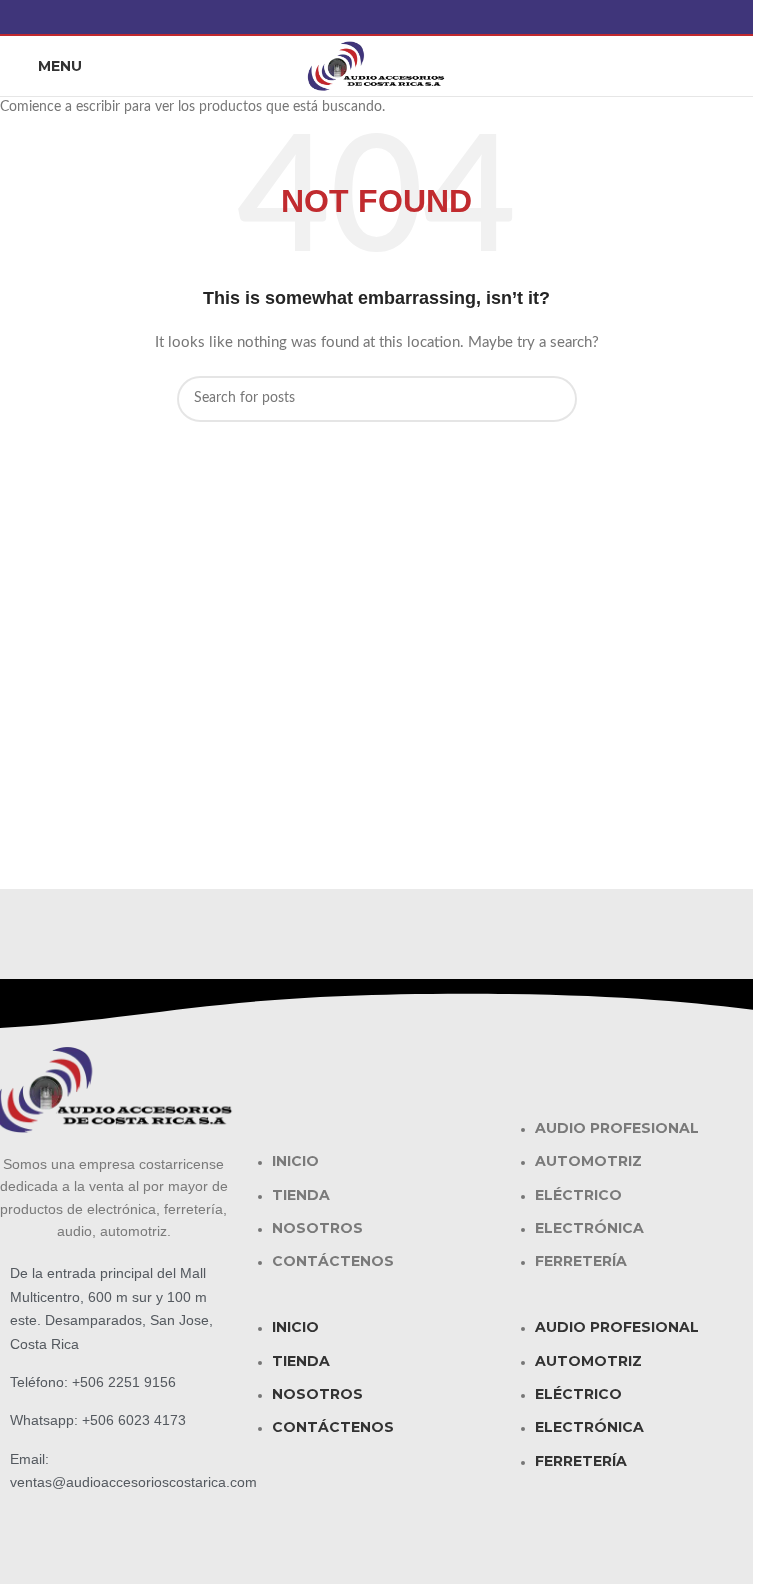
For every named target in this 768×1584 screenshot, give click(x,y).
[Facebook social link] (377, 17)
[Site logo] (377, 66)
